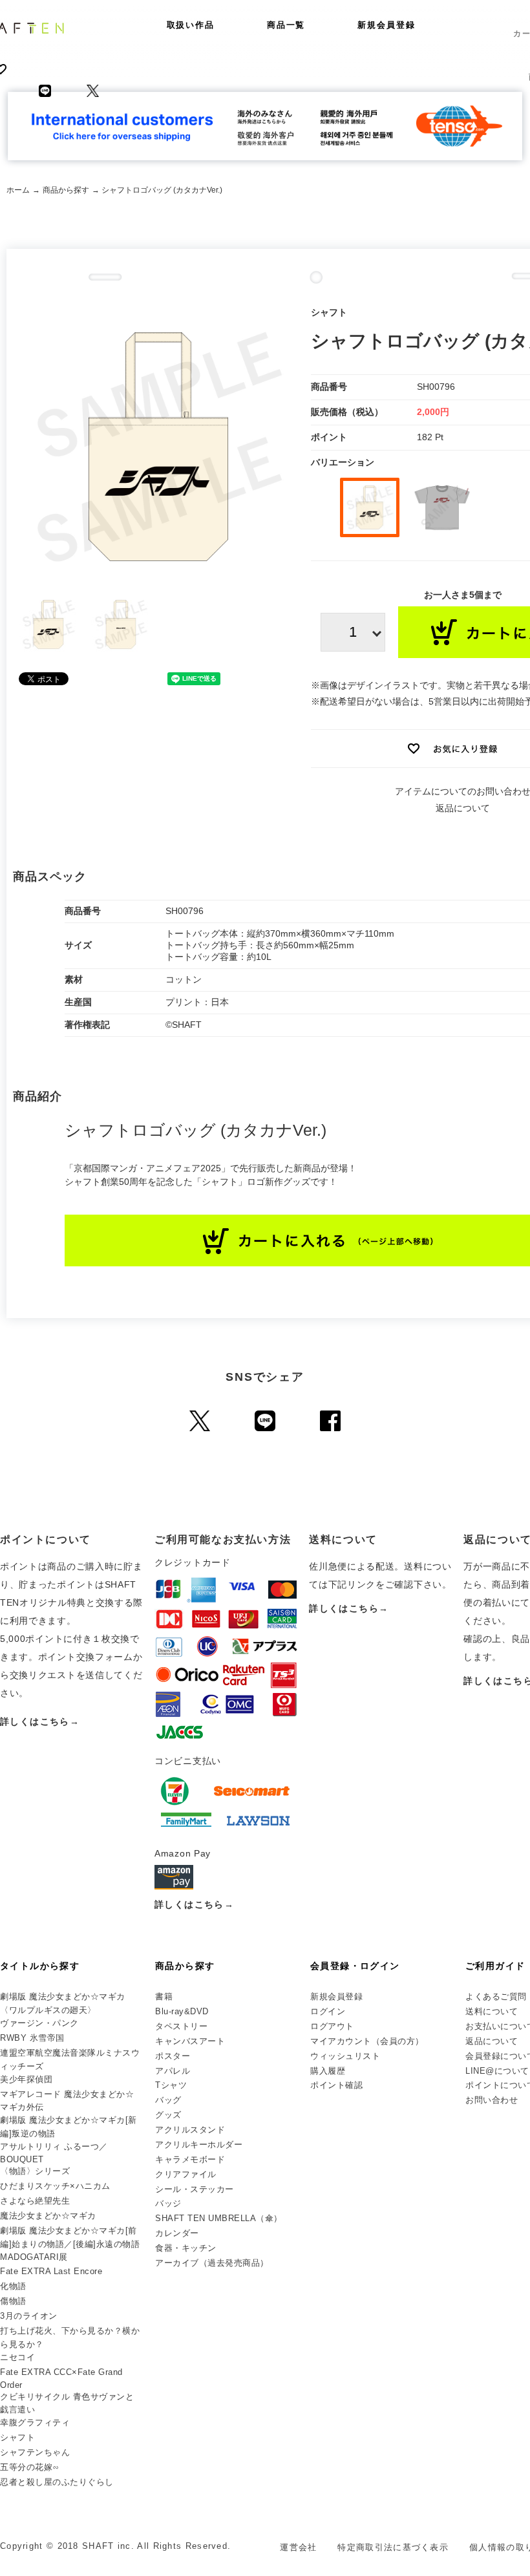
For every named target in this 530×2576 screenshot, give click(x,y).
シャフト (17, 2437)
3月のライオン (29, 2316)
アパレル (173, 2071)
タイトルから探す (40, 1966)
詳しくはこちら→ (40, 1721)
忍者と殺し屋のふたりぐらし (57, 2482)
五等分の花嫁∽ (30, 2467)
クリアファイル (186, 2174)
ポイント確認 (336, 2085)
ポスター (173, 2056)
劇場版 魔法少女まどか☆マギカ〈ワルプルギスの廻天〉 (63, 2003)
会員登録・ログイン (355, 1966)
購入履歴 (328, 2071)
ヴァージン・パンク (39, 2023)
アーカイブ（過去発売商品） (212, 2263)
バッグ (168, 2100)
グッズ (168, 2115)
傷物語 (13, 2301)
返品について (463, 808)
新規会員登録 (387, 25)
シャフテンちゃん (35, 2452)
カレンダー (177, 2233)
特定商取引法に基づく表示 (393, 2547)
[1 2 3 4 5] (353, 632)
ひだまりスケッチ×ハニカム (55, 2186)
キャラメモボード (190, 2159)
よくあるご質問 (496, 1996)
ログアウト (332, 2026)
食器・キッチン (186, 2248)
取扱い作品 (191, 25)
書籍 (164, 1996)
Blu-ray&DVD (182, 2011)
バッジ (168, 2203)
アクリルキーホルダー (199, 2145)
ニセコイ (17, 2357)
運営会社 (298, 2547)
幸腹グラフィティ (35, 2422)
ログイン (328, 2011)
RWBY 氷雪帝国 (32, 2038)
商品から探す (66, 190)
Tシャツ (171, 2085)
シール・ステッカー (195, 2189)
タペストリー (181, 2026)
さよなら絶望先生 (35, 2201)
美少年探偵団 (26, 2079)
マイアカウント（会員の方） (367, 2041)
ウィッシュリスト (345, 2056)
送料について (492, 2011)
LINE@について (497, 2071)
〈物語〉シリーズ (35, 2171)
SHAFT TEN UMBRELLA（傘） (219, 2218)
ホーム (18, 190)
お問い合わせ (492, 2100)
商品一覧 (286, 25)
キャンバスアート (190, 2041)
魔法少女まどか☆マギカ (48, 2216)
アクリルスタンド (190, 2130)
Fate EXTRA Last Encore (51, 2271)
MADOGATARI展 (34, 2257)
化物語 (13, 2286)
